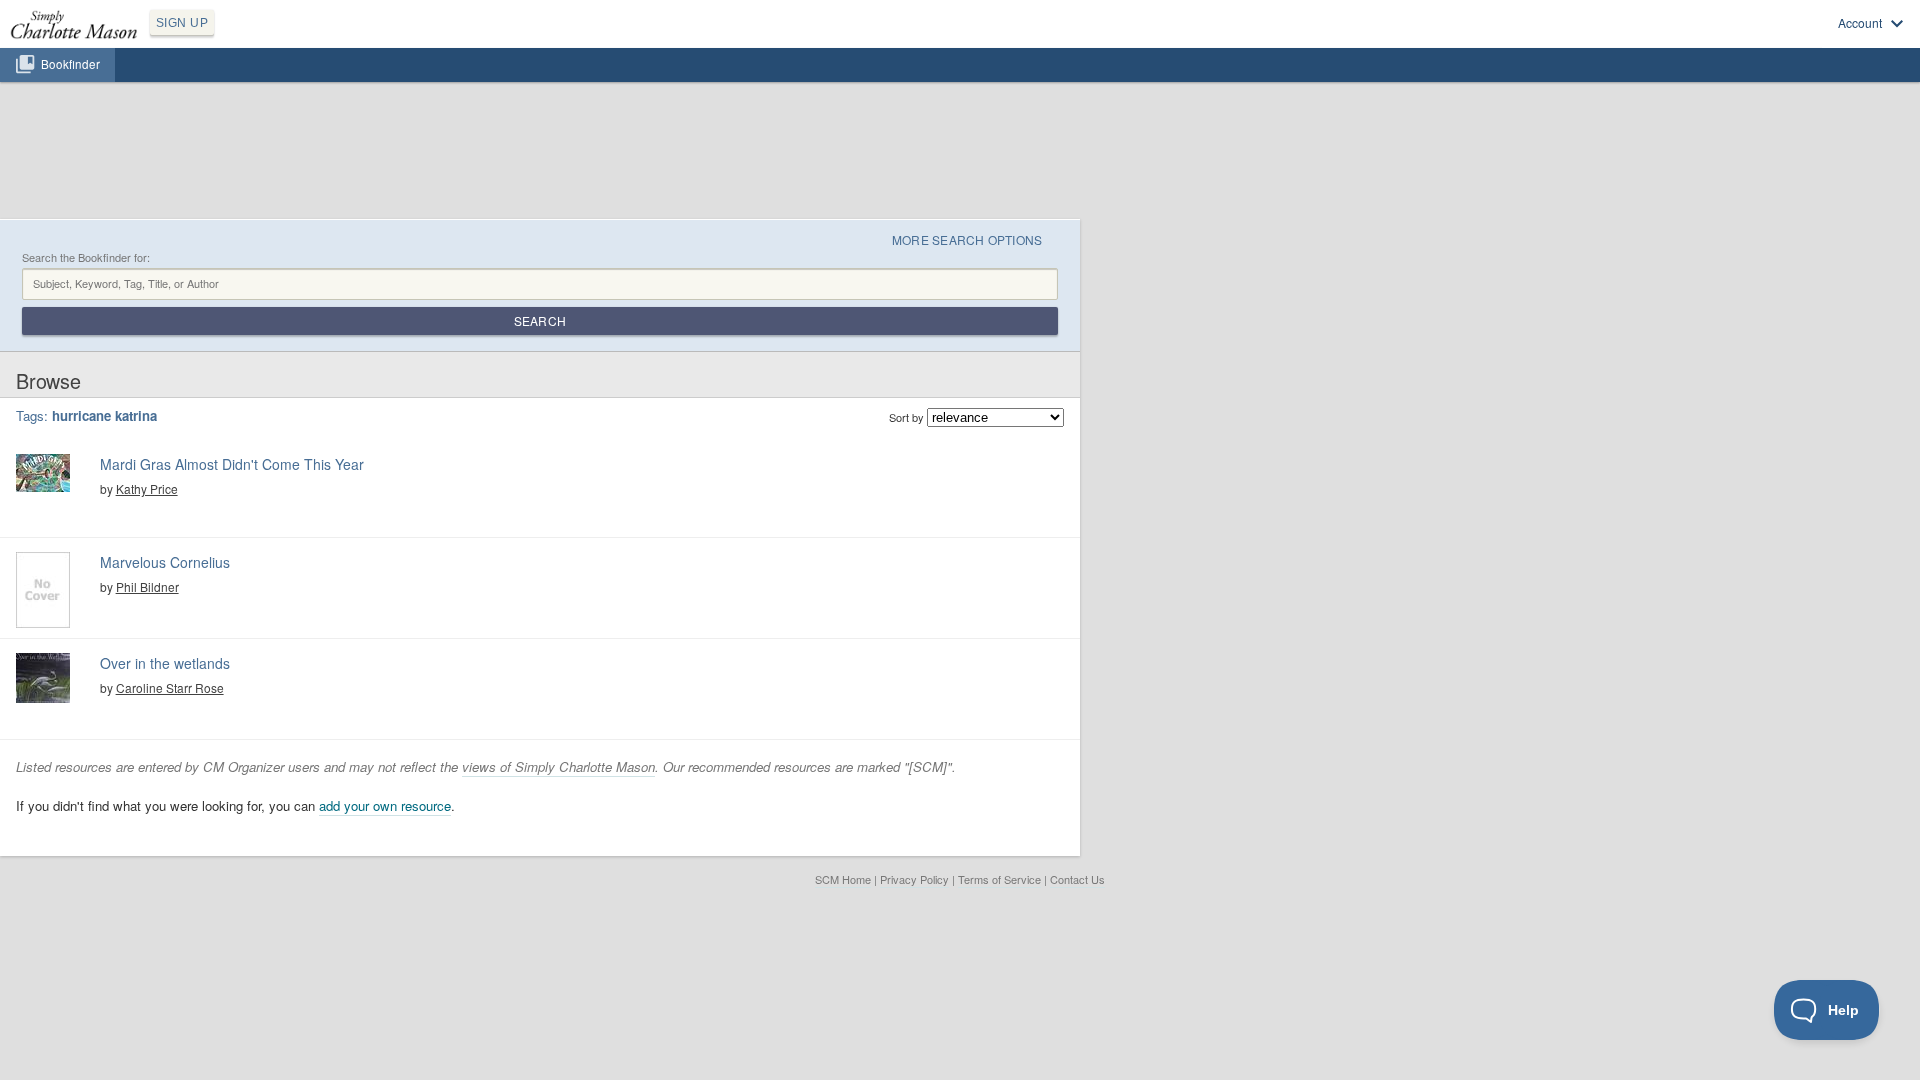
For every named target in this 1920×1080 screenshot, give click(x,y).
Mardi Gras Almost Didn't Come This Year (232, 464)
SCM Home (843, 879)
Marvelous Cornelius (165, 562)
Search (540, 320)
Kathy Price (147, 488)
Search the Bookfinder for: (86, 257)
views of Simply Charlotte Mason (558, 766)
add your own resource (385, 805)
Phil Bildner (147, 586)
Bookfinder (70, 64)
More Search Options (967, 239)
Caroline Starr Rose (170, 687)
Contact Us (1077, 879)
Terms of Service (999, 879)
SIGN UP (182, 23)
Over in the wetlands (165, 663)
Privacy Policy (914, 879)
